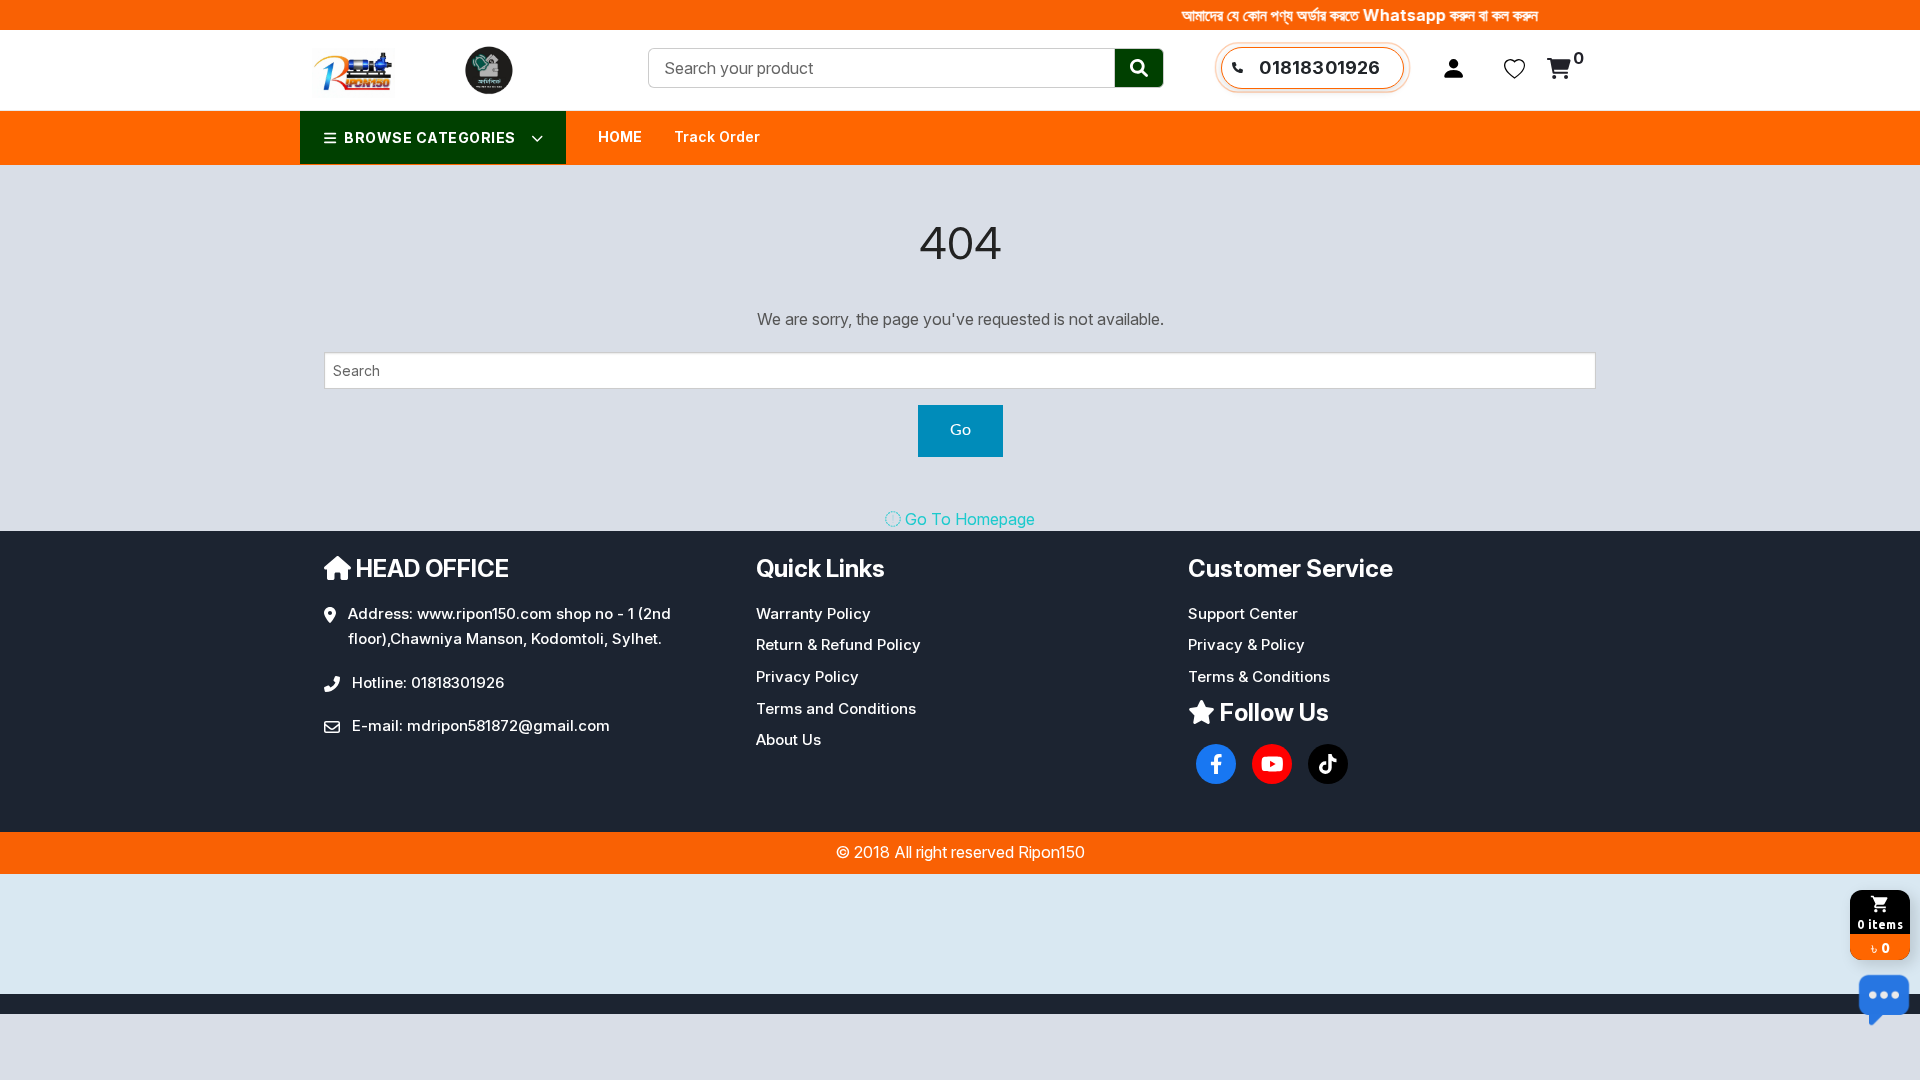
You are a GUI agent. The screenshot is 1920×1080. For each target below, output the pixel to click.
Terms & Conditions (1259, 676)
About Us (788, 739)
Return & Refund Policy (838, 644)
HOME (620, 136)
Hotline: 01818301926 (428, 682)
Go (960, 430)
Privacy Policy (807, 676)
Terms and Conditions (836, 708)
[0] (1559, 70)
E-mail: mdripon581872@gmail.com (481, 725)
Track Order (717, 136)
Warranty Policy (813, 613)
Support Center (1243, 613)
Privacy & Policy (1246, 644)
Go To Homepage (968, 519)
